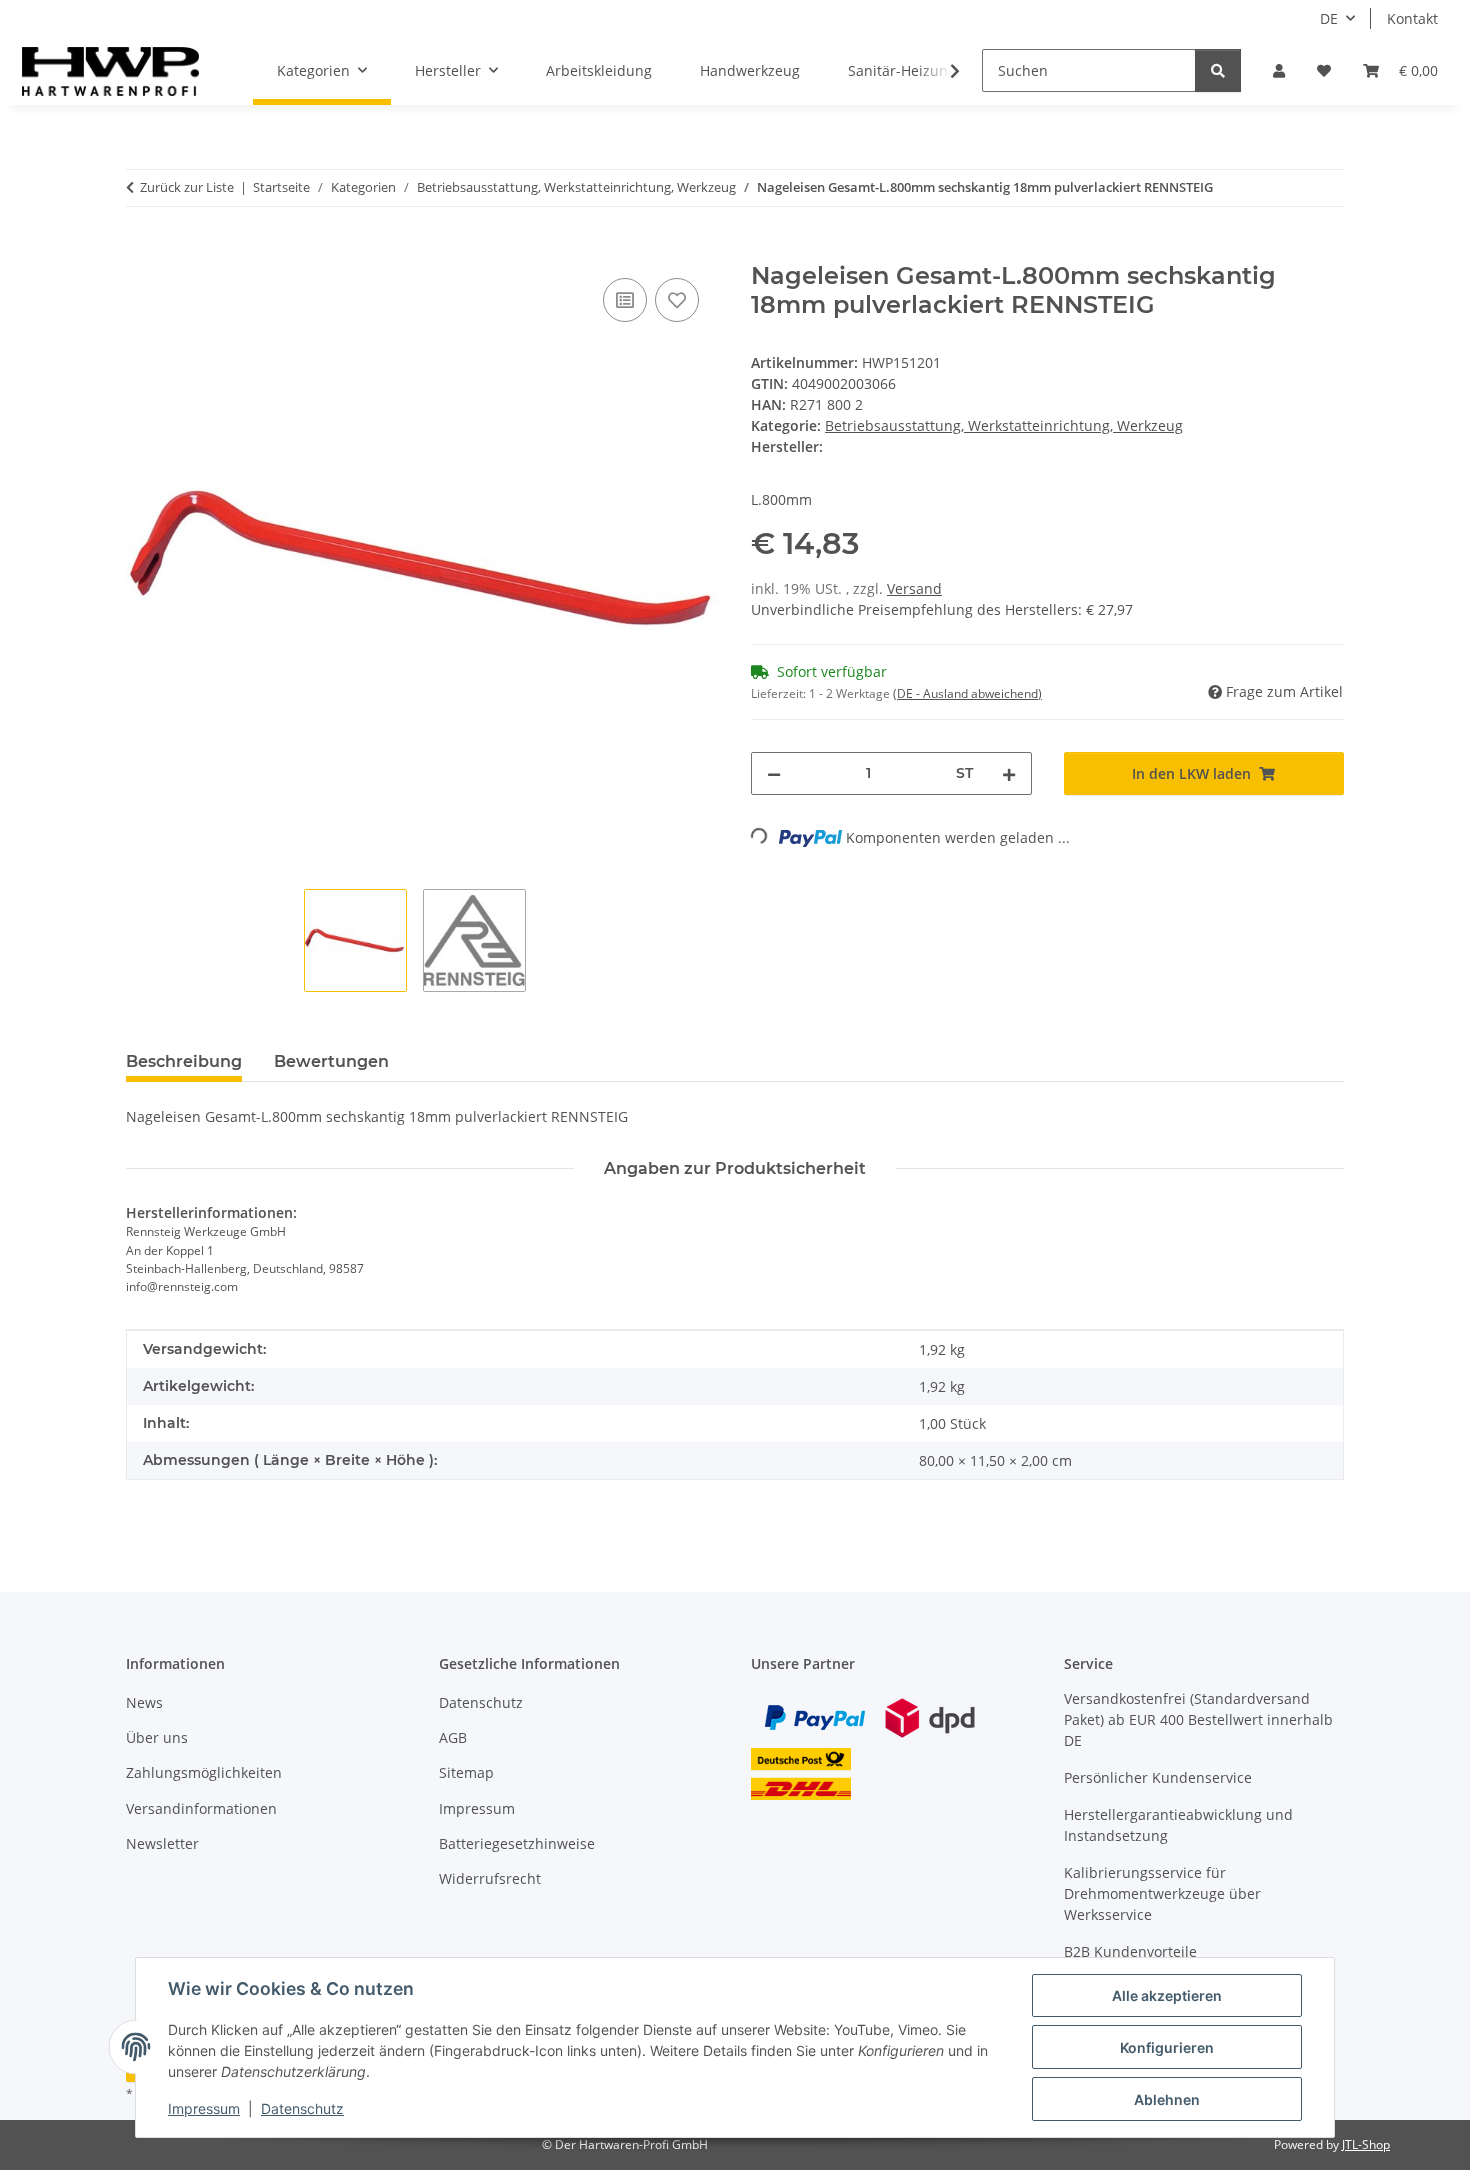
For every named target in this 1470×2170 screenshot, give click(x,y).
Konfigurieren (1167, 2047)
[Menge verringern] (774, 773)
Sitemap (466, 1772)
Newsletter (162, 1843)
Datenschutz (302, 2108)
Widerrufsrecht (490, 1878)
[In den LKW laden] (142, 251)
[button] (1279, 70)
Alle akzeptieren (1167, 1995)
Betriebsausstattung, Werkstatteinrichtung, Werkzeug (1004, 425)
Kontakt (1412, 18)
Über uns (157, 1737)
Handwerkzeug (750, 70)
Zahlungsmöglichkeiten (204, 1772)
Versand (914, 588)
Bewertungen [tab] (331, 1061)
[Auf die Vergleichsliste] (625, 300)
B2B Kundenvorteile (1130, 1951)
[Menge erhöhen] (1009, 773)
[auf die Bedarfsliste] (677, 300)
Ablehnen (1167, 2099)
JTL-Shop (1366, 2144)
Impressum (204, 2108)
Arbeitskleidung (599, 70)
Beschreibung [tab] (184, 1061)
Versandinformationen (201, 1808)
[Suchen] (1218, 70)
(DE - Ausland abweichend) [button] (967, 693)
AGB (453, 1737)
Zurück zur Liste (187, 187)
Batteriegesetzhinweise (517, 1843)
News (144, 1702)
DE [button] (1329, 18)
